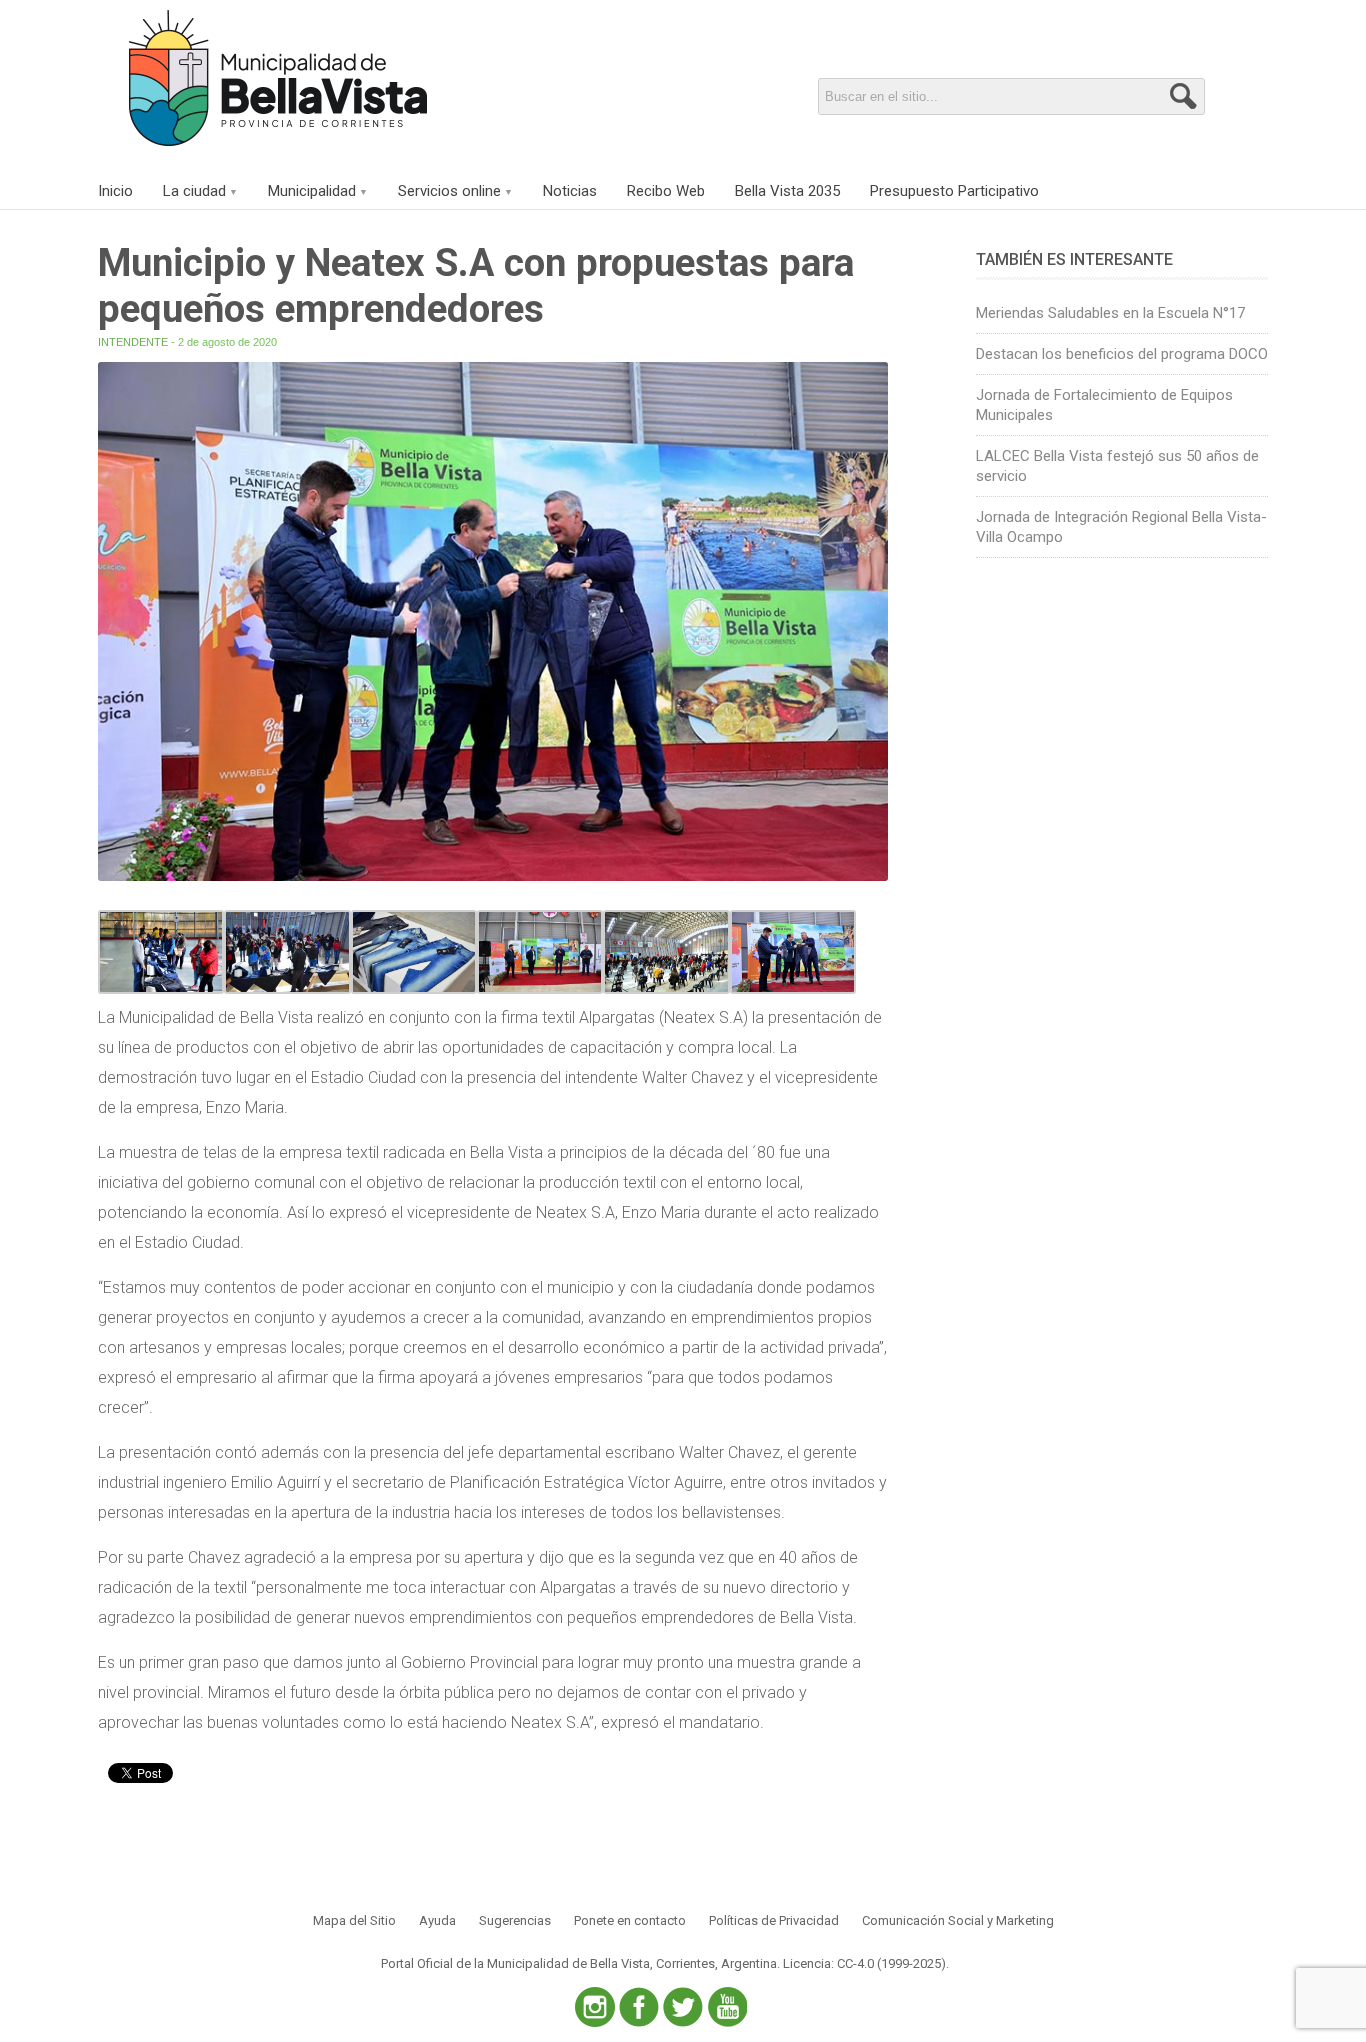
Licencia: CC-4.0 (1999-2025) (864, 1963)
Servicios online (449, 191)
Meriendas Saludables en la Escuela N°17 (1110, 313)
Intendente (133, 342)
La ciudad (194, 191)
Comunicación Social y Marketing (958, 1920)
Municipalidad (312, 191)
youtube (727, 2007)
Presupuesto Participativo (954, 191)
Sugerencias (515, 1920)
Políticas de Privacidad (774, 1920)
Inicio (115, 191)
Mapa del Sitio (354, 1920)
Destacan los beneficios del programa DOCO (1122, 354)
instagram (595, 2007)
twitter (683, 2007)
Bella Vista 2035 (787, 191)
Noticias (570, 191)
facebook (639, 2007)
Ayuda (437, 1920)
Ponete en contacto (630, 1920)
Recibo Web (666, 191)
